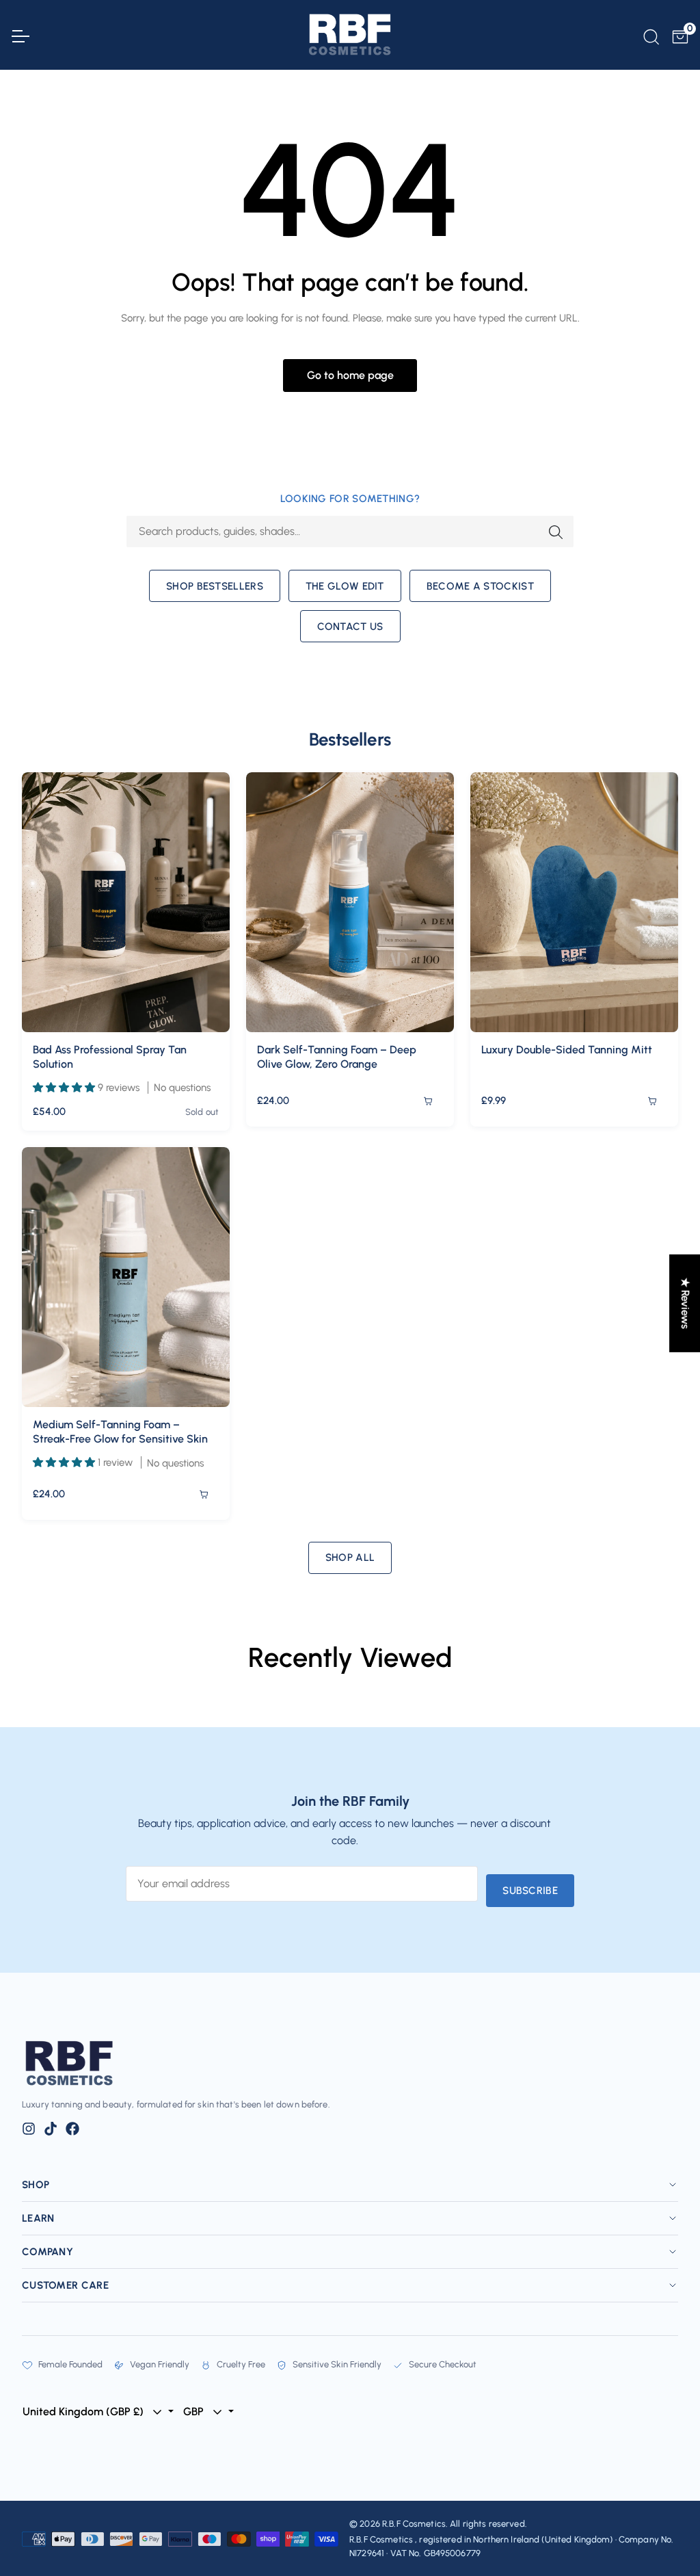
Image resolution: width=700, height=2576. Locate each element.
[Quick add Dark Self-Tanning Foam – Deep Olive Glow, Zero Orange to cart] (428, 1101)
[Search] (650, 35)
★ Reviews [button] (685, 1303)
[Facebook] (72, 2129)
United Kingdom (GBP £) (84, 2411)
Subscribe (530, 1891)
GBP (195, 2411)
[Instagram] (29, 2129)
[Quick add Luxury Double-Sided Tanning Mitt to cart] (652, 1101)
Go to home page (350, 375)
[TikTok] (51, 2129)
